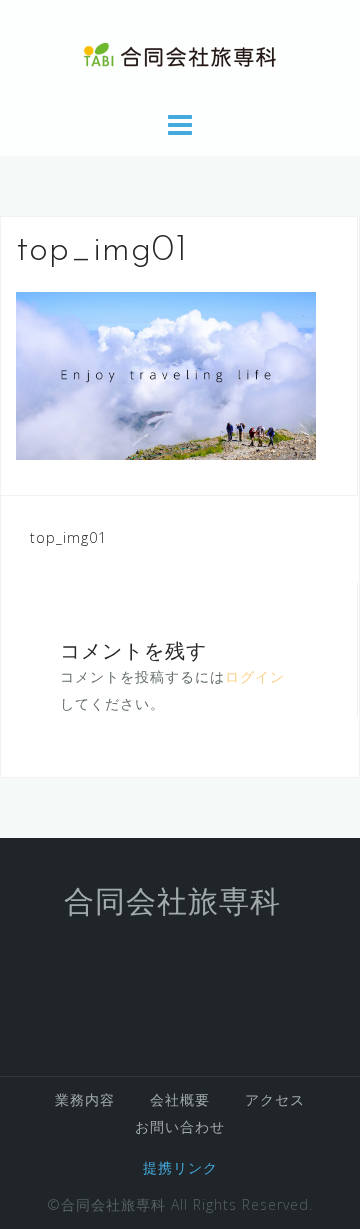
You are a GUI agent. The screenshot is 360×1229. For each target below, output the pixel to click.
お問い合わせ (180, 1126)
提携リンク (180, 1167)
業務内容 (85, 1099)
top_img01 (68, 537)
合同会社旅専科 (172, 904)
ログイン (255, 676)
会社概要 (180, 1099)
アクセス (275, 1099)
